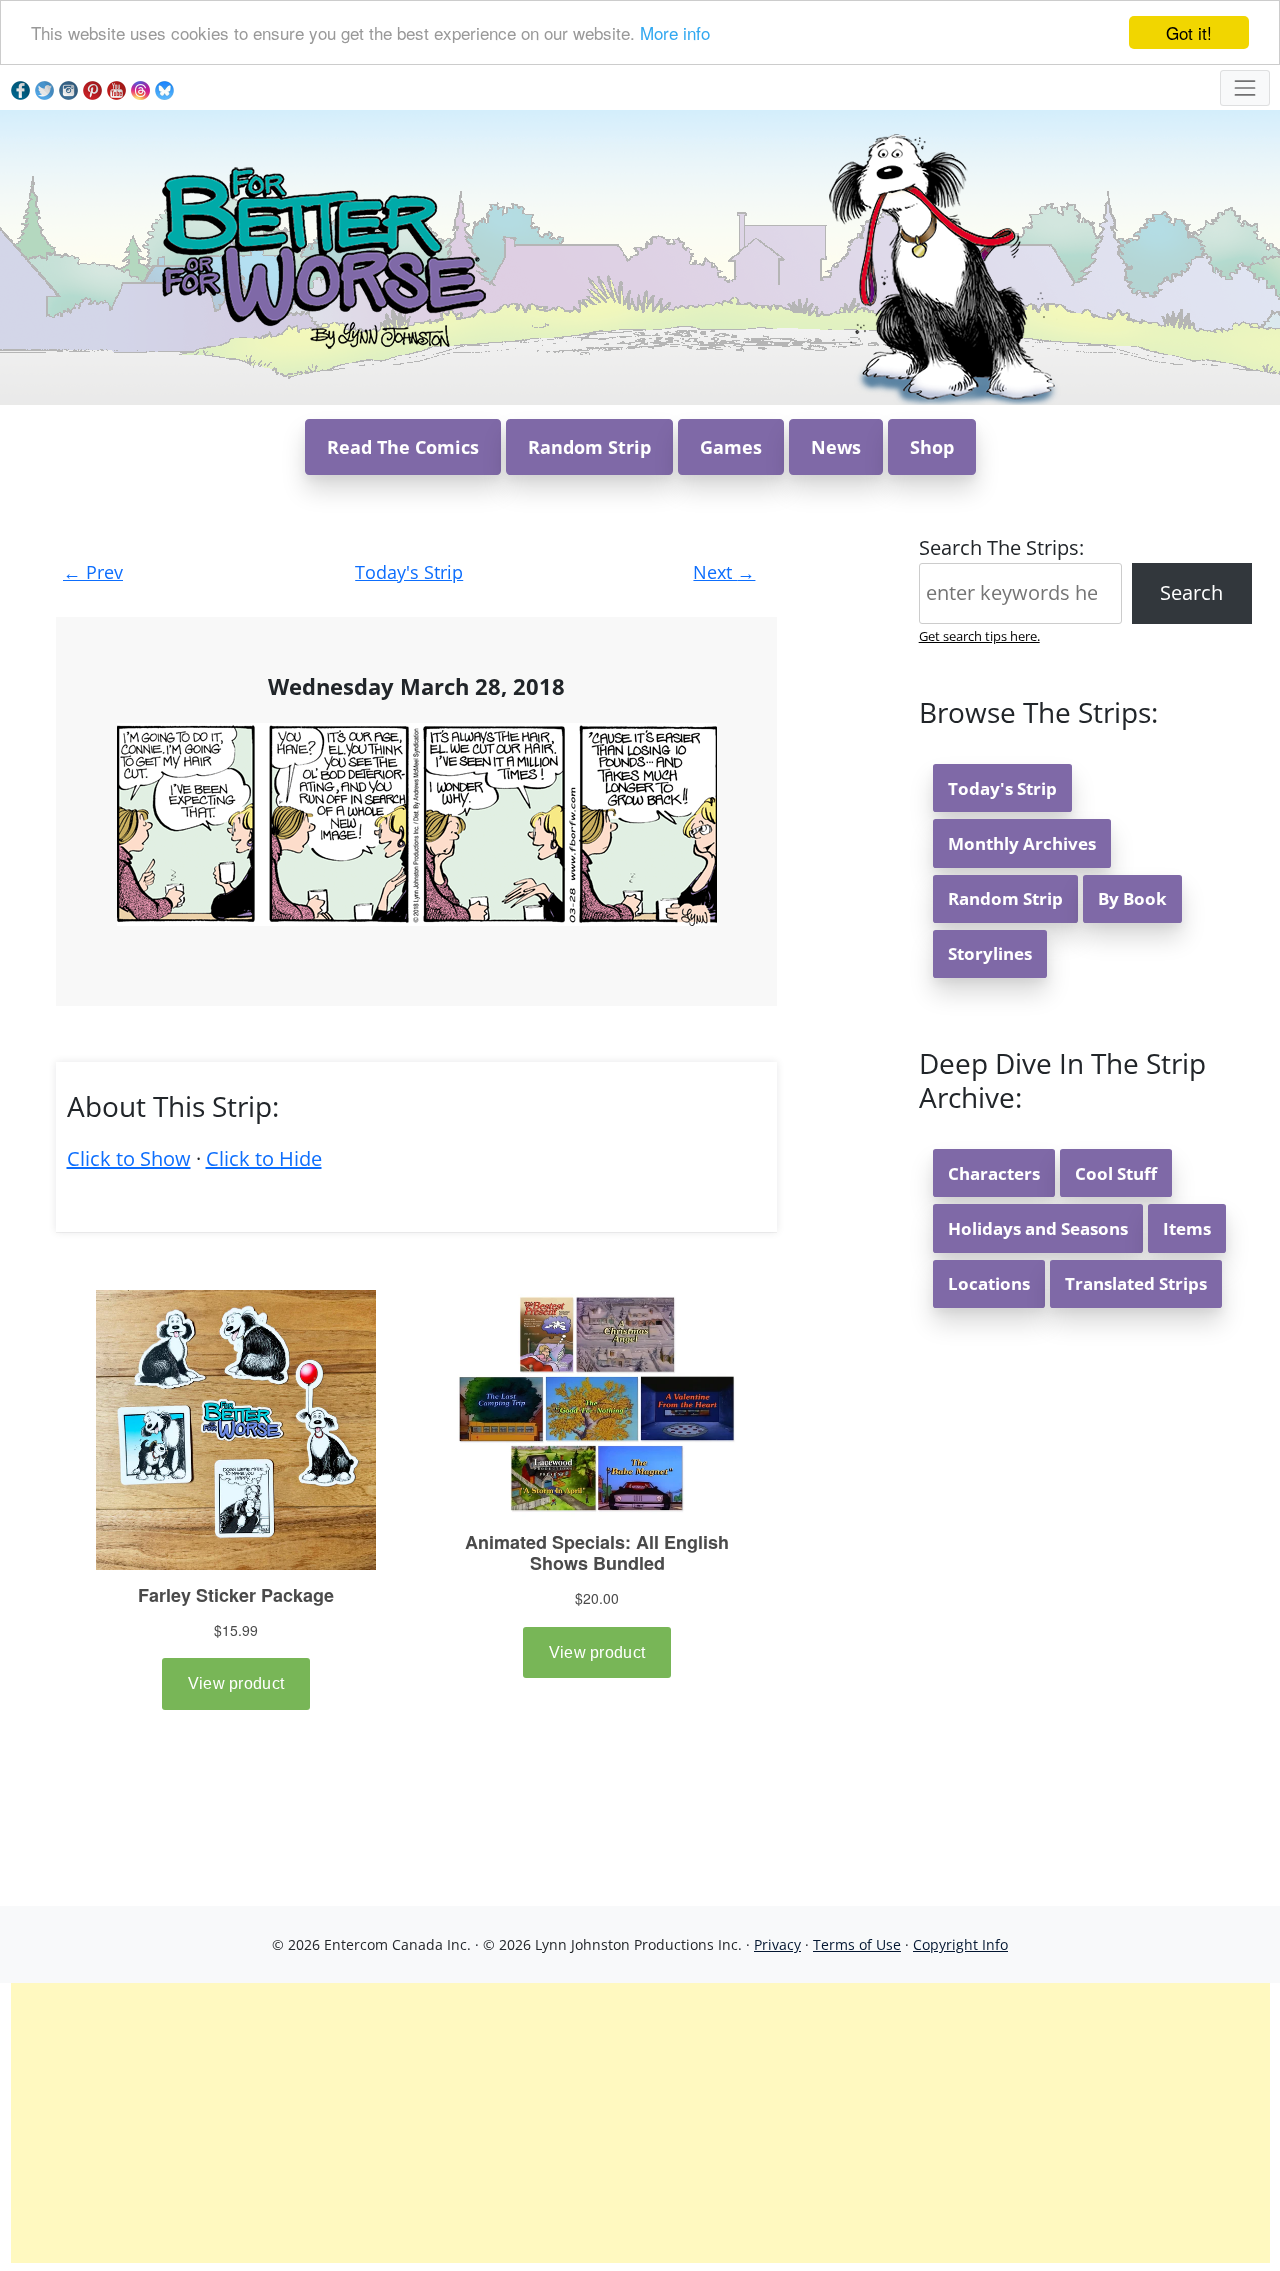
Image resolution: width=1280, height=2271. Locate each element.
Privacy (777, 1944)
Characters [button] (994, 1173)
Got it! (1189, 32)
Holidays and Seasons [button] (1038, 1228)
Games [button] (731, 447)
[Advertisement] (640, 2123)
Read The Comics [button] (403, 447)
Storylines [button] (990, 953)
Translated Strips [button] (1136, 1283)
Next (724, 572)
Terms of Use (857, 1944)
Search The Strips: (1001, 547)
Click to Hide (264, 1158)
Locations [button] (989, 1283)
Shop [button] (932, 447)
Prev (93, 572)
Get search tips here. (979, 636)
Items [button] (1187, 1228)
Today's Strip (409, 572)
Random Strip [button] (589, 447)
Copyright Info (960, 1944)
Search (1191, 592)
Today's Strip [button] (1002, 788)
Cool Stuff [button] (1116, 1173)
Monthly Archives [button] (1022, 843)
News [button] (836, 447)
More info (675, 33)
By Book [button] (1132, 898)
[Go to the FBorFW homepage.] (320, 255)
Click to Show (129, 1158)
